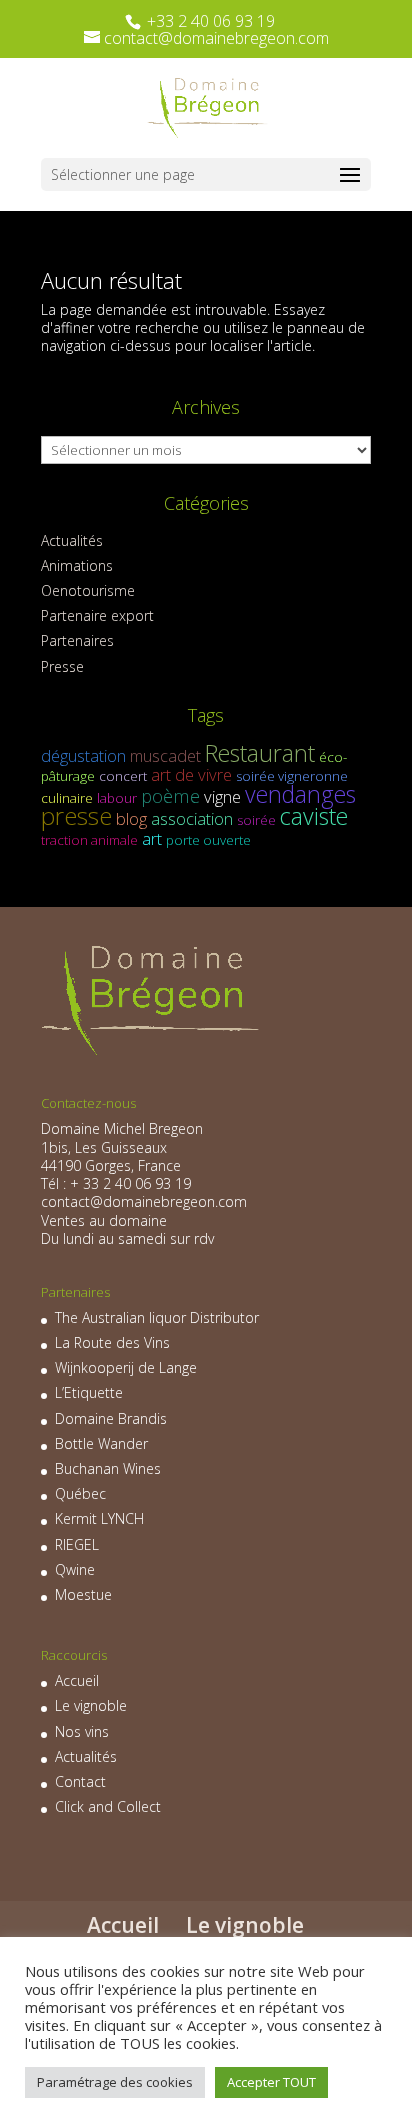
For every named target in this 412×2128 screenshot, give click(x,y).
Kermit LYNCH (99, 1518)
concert (123, 776)
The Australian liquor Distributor (157, 1317)
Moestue (83, 1594)
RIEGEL (77, 1544)
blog (131, 818)
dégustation (83, 755)
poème (170, 795)
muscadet (165, 755)
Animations (77, 565)
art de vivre (191, 774)
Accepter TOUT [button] (271, 2082)
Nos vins (82, 1731)
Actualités (72, 540)
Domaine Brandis (111, 1418)
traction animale (89, 840)
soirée (256, 820)
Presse (62, 666)
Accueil (77, 1680)
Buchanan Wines (108, 1468)
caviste (314, 816)
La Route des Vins (112, 1342)
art (152, 838)
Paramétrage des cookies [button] (115, 2082)
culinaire (67, 798)
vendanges (300, 794)
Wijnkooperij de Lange (126, 1367)
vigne (222, 796)
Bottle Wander (101, 1443)
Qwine (75, 1569)
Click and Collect (108, 1806)
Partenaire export (97, 615)
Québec (80, 1493)
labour (117, 798)
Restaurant (260, 753)
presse (76, 815)
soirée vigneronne (292, 776)
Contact (80, 1781)
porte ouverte (208, 840)
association (192, 818)
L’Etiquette (89, 1392)
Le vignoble (91, 1705)
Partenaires (77, 640)
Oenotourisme (88, 590)
